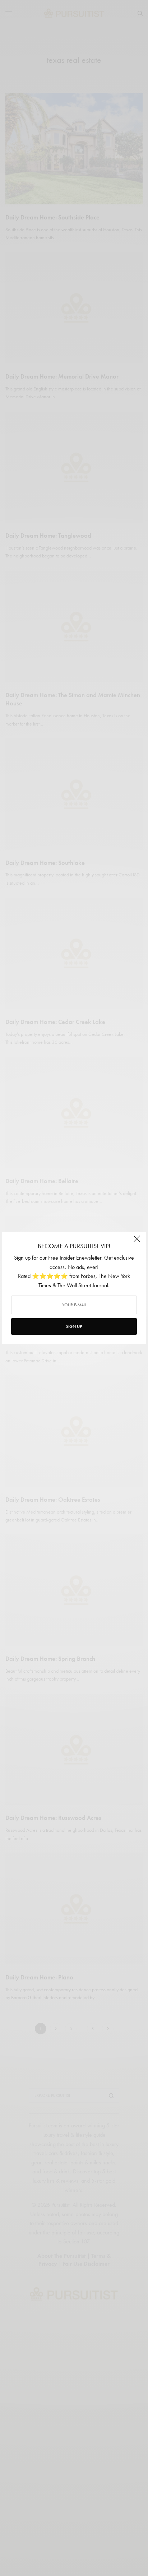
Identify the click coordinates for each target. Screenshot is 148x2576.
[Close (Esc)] (137, 1242)
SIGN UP (74, 1326)
